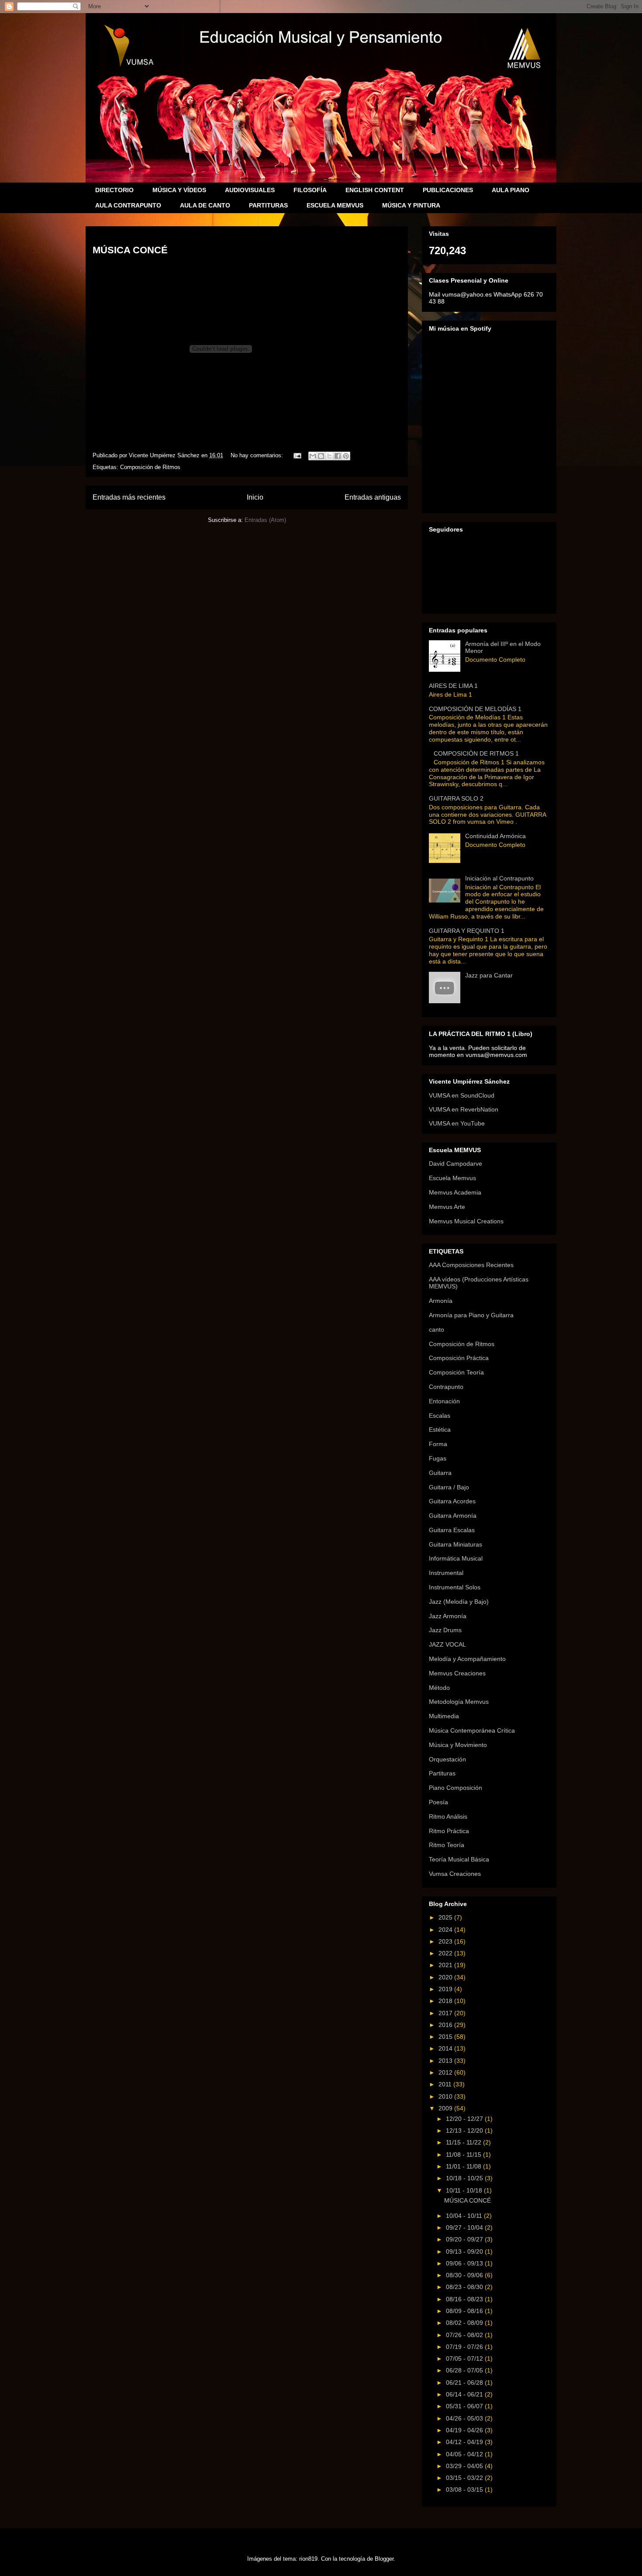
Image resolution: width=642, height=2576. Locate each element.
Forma (438, 1444)
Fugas (438, 1458)
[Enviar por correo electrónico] (313, 456)
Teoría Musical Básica (459, 1859)
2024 (446, 1930)
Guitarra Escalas (452, 1530)
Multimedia (444, 1716)
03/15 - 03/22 (465, 2478)
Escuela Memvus (452, 1178)
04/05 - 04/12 (465, 2454)
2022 (446, 1953)
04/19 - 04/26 (465, 2430)
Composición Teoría (456, 1372)
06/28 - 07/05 (465, 2370)
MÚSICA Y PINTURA (411, 205)
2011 (446, 2084)
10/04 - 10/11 (465, 2216)
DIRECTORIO (114, 190)
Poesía (438, 1802)
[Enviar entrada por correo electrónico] (297, 455)
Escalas (440, 1416)
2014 (446, 2048)
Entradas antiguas (373, 497)
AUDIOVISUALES (250, 190)
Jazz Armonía (448, 1616)
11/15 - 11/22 (464, 2142)
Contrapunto (446, 1387)
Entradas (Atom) (265, 520)
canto (437, 1329)
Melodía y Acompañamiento (467, 1659)
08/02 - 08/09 (465, 2323)
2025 (446, 1917)
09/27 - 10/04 (465, 2227)
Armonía (441, 1301)
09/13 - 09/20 (465, 2251)
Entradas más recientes (129, 497)
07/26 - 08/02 (465, 2335)
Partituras (442, 1773)
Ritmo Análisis (448, 1816)
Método (439, 1688)
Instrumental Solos (455, 1587)
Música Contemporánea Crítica (472, 1730)
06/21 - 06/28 (465, 2383)
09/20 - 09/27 (465, 2239)
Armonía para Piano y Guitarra (471, 1315)
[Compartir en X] (329, 456)
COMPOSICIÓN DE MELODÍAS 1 (475, 709)
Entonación (444, 1401)
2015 (446, 2037)
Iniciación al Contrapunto (499, 878)
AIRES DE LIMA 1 (453, 686)
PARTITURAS (268, 205)
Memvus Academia (455, 1192)
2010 (446, 2096)
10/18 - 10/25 (465, 2178)
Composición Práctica (459, 1358)
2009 (446, 2108)
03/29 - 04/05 (465, 2466)
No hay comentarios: (258, 455)
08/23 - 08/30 (465, 2287)
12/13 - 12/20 (465, 2131)
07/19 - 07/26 (465, 2347)
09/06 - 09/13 (465, 2263)
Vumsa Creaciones (455, 1874)
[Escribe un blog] (321, 456)
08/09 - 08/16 (465, 2311)
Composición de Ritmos (150, 467)
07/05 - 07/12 (465, 2358)
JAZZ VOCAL (447, 1644)
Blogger (384, 2559)
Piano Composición (456, 1788)
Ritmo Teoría (447, 1845)
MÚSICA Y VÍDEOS (179, 190)
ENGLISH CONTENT (375, 190)
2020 (446, 1977)
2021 (446, 1965)
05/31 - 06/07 (465, 2406)
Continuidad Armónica (495, 836)
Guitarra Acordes (452, 1501)
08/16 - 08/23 (465, 2299)
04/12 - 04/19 (465, 2442)
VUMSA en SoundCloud (462, 1095)
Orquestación (447, 1759)
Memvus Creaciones (457, 1673)
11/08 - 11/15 (464, 2155)
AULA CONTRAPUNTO (128, 205)
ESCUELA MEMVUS (335, 205)
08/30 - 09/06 (465, 2275)
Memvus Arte (447, 1207)
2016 (446, 2025)
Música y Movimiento (458, 1745)
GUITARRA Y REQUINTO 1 (467, 931)
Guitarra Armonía (453, 1516)
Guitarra (440, 1473)
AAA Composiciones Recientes (471, 1265)
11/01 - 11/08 (464, 2166)
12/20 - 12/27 (465, 2119)
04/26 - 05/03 (465, 2418)
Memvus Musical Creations (466, 1221)
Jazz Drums (445, 1630)
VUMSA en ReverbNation (464, 1109)
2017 (446, 2013)
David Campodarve (456, 1164)
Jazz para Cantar (489, 975)
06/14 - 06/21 (465, 2394)
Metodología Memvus (459, 1702)
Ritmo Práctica (449, 1831)
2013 (446, 2061)
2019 (446, 1989)
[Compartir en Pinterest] (346, 456)
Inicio (255, 497)
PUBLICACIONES (448, 190)
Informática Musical (456, 1558)
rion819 (308, 2559)
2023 (446, 1941)
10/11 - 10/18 (465, 2190)
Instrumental (446, 1573)
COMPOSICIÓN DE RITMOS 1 (476, 753)
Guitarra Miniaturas (456, 1544)
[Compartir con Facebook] (338, 456)
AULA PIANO (511, 190)
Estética (440, 1430)
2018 (446, 2001)
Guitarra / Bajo (449, 1487)
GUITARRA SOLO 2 (456, 798)
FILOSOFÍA (310, 190)
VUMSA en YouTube (457, 1123)
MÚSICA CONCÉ (130, 250)
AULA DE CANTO (205, 205)
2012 (446, 2072)
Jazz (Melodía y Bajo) (459, 1602)
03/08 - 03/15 (465, 2490)
